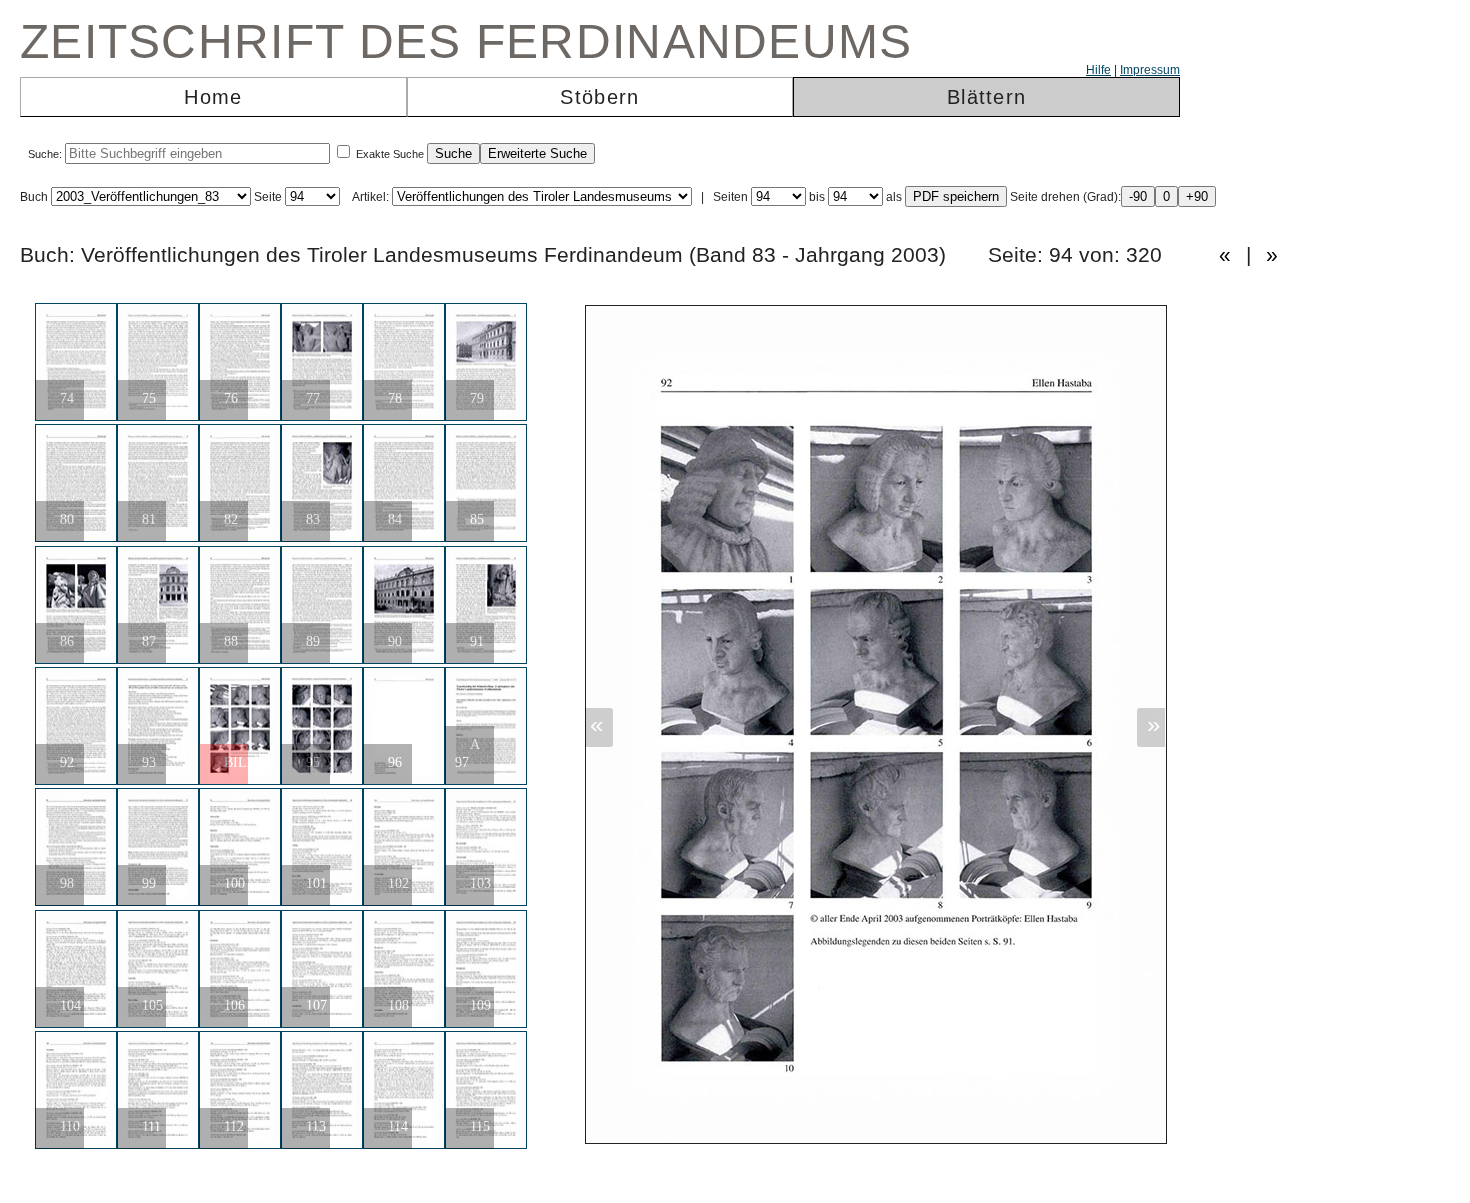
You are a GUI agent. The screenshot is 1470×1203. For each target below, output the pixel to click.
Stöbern (599, 97)
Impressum (1150, 70)
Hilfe (1098, 70)
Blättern (986, 97)
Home (213, 97)
